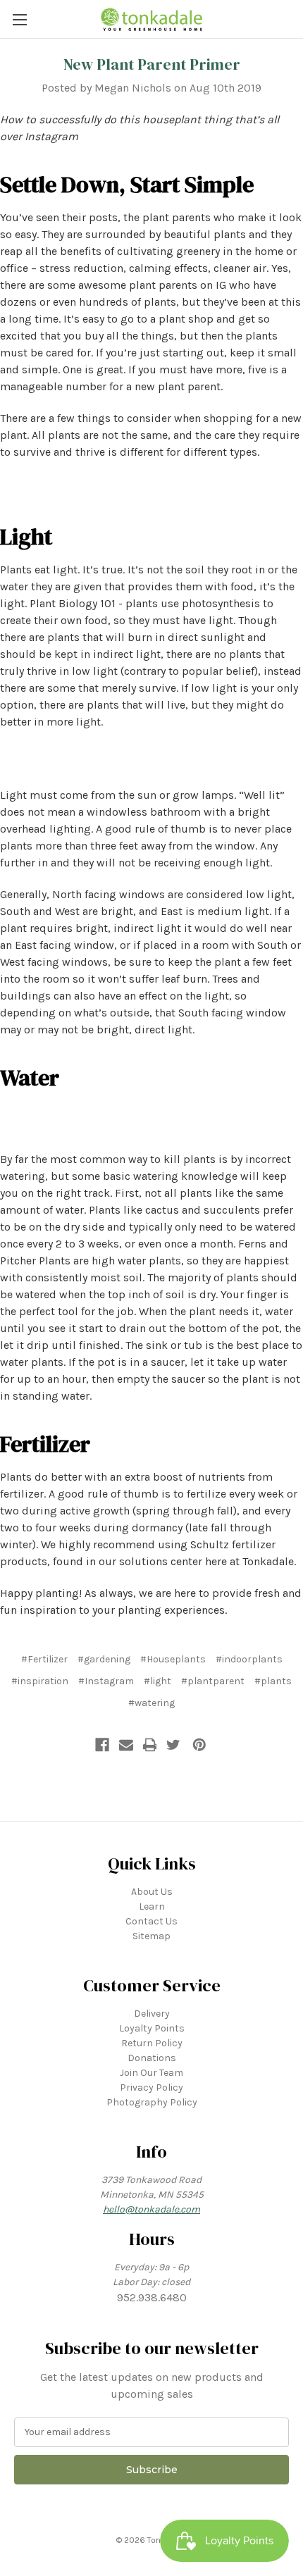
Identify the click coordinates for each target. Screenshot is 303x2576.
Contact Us (151, 1921)
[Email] (126, 1745)
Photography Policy (152, 2102)
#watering (151, 1703)
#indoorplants (249, 1659)
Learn (152, 1906)
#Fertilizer (44, 1659)
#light (157, 1681)
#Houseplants (173, 1659)
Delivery (152, 2014)
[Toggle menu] (19, 19)
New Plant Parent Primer (152, 64)
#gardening (104, 1659)
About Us (152, 1892)
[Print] (150, 1745)
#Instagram (106, 1681)
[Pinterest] (199, 1745)
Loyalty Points (152, 2028)
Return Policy (152, 2043)
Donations (152, 2058)
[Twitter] (173, 1745)
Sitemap (151, 1936)
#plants (273, 1681)
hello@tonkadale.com (151, 2209)
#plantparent (213, 1681)
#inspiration (40, 1681)
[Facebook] (102, 1745)
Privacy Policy (151, 2087)
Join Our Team (151, 2073)
